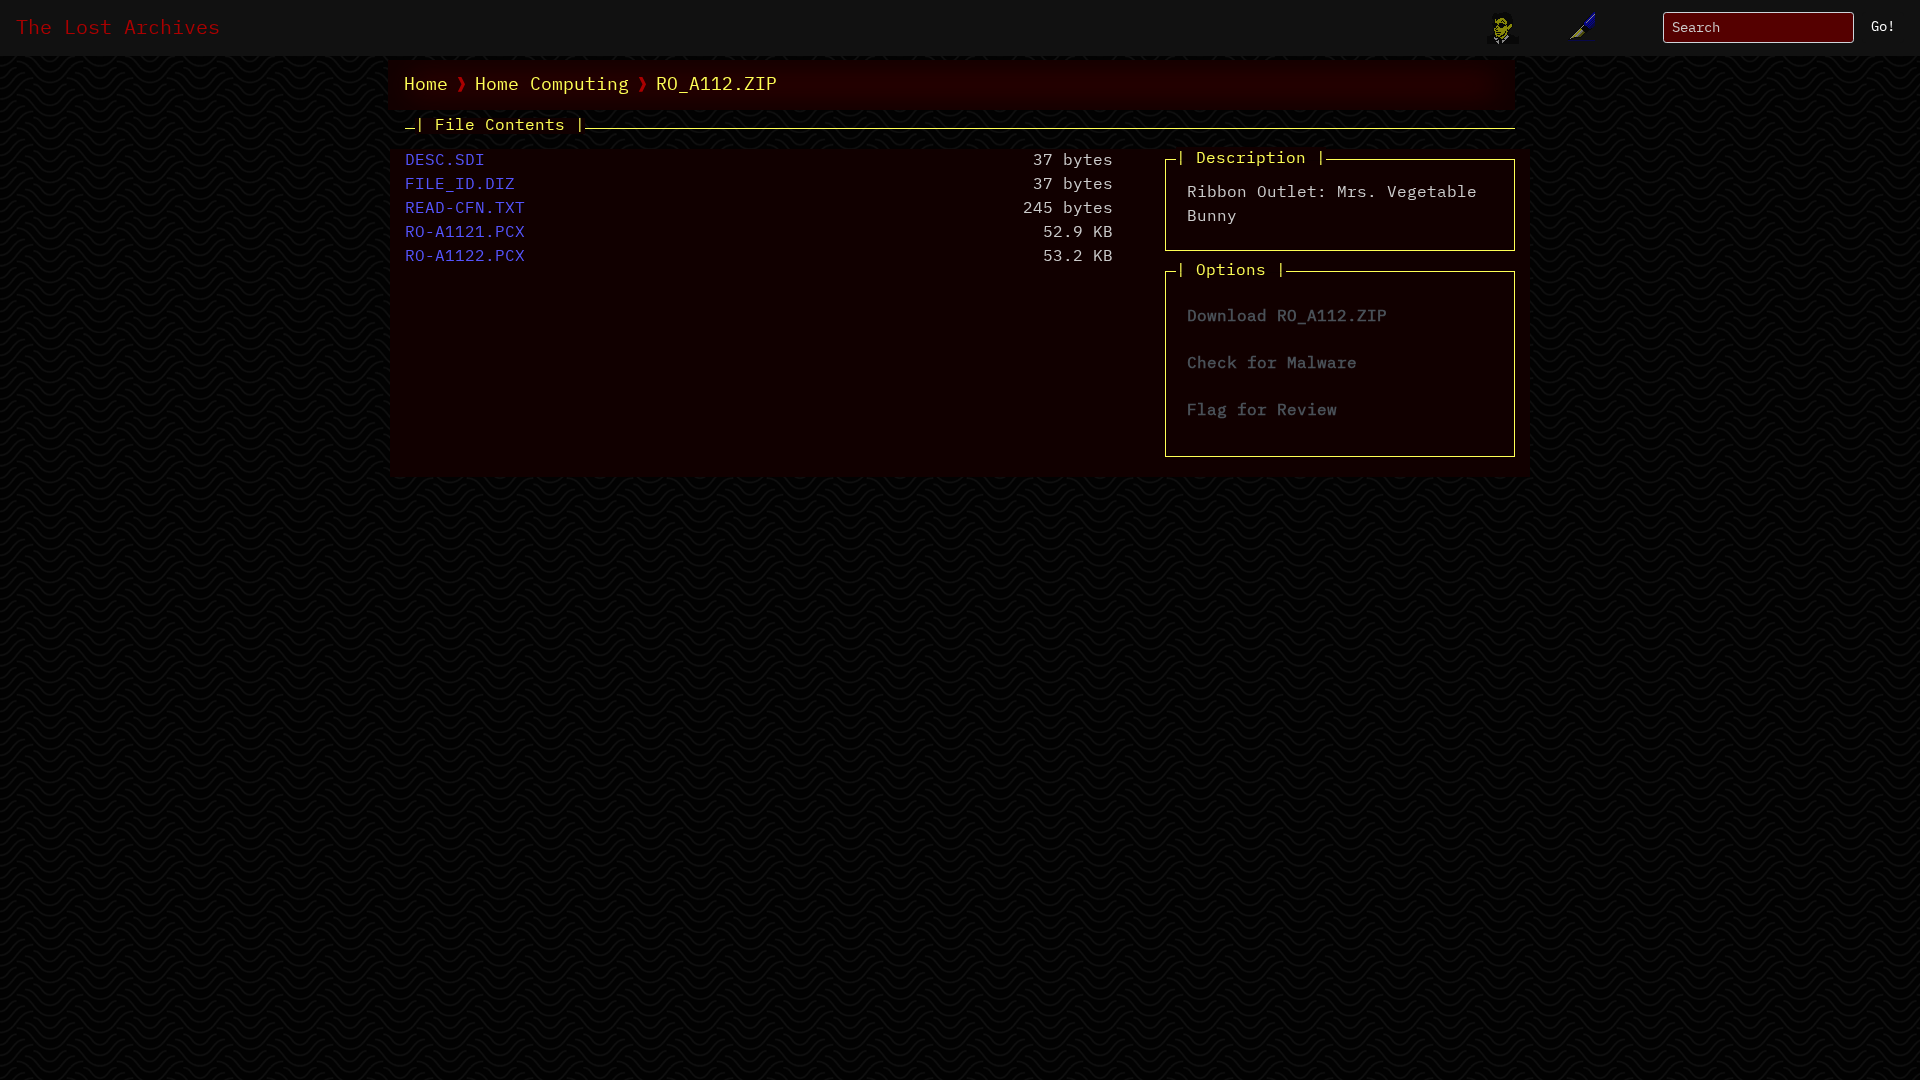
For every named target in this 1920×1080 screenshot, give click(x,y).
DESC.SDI (445, 161)
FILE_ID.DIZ (460, 185)
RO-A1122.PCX (465, 257)
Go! (1883, 27)
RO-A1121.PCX (465, 233)
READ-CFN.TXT (465, 209)
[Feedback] (1579, 28)
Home (426, 85)
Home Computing (552, 85)
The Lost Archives (118, 28)
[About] (1503, 28)
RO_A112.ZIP (716, 85)
